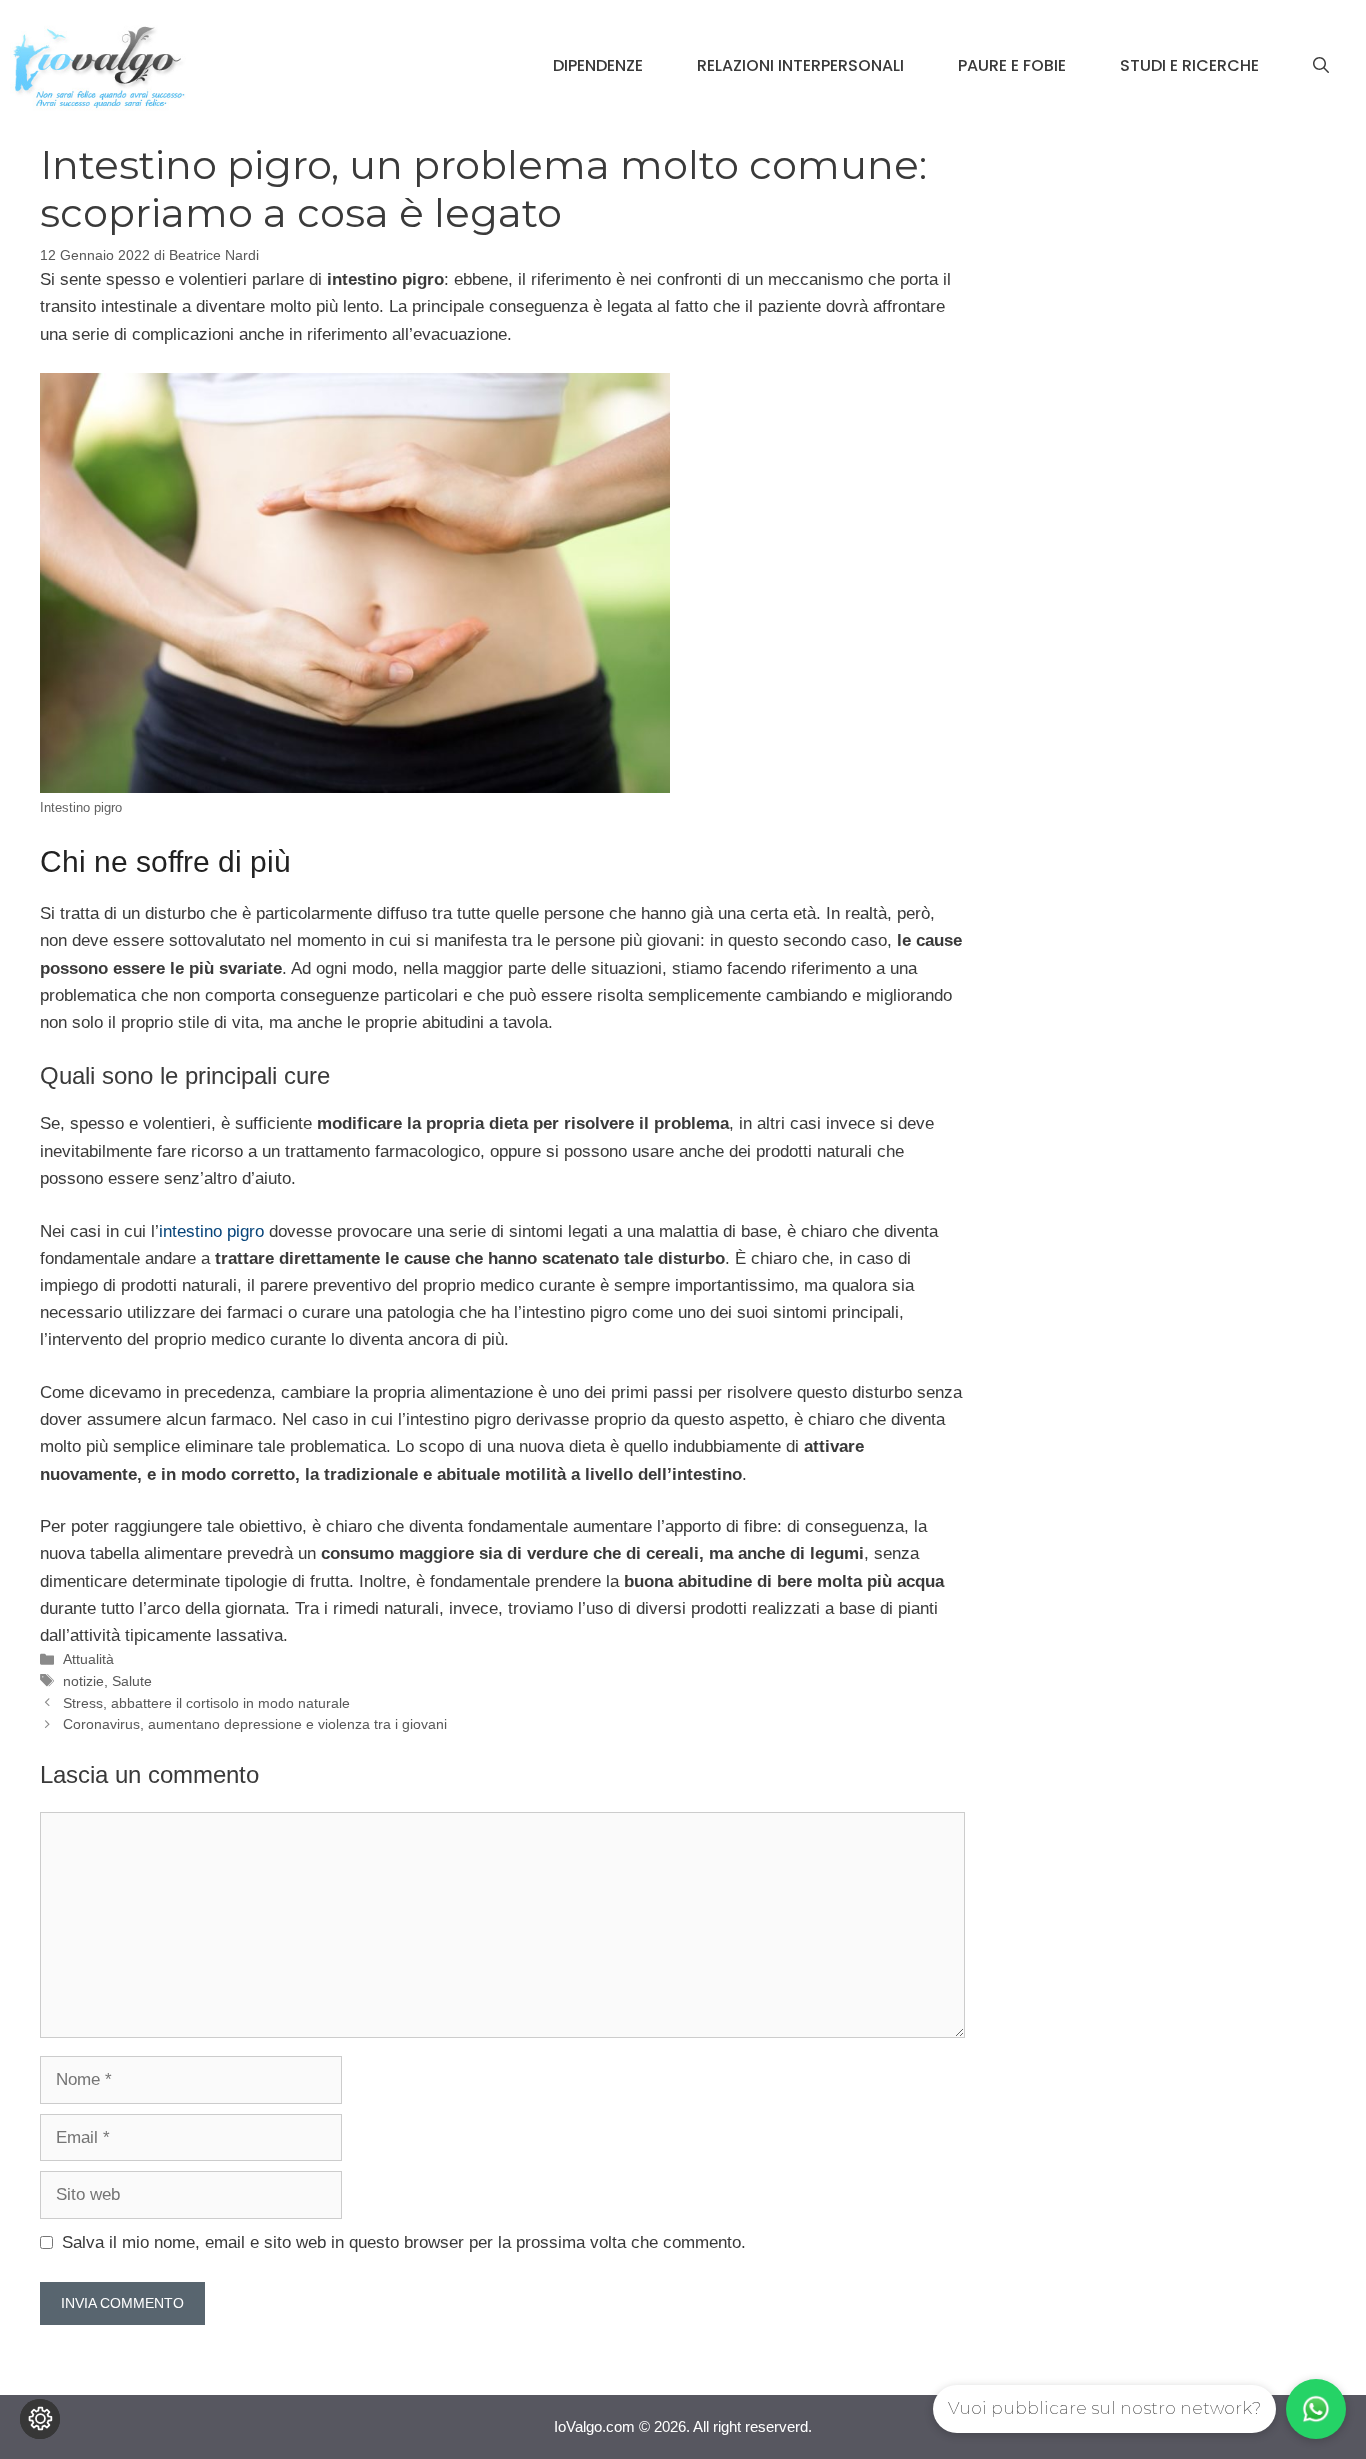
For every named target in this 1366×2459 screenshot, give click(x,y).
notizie (83, 1681)
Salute (132, 1681)
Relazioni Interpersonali (800, 65)
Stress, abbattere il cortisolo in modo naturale (206, 1703)
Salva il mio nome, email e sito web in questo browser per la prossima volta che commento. (404, 2242)
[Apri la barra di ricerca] (1321, 66)
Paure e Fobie (1012, 65)
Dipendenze (598, 65)
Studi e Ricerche (1189, 65)
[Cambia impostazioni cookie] (40, 2419)
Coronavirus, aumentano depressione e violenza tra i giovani (255, 1724)
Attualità (88, 1659)
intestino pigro (211, 1231)
